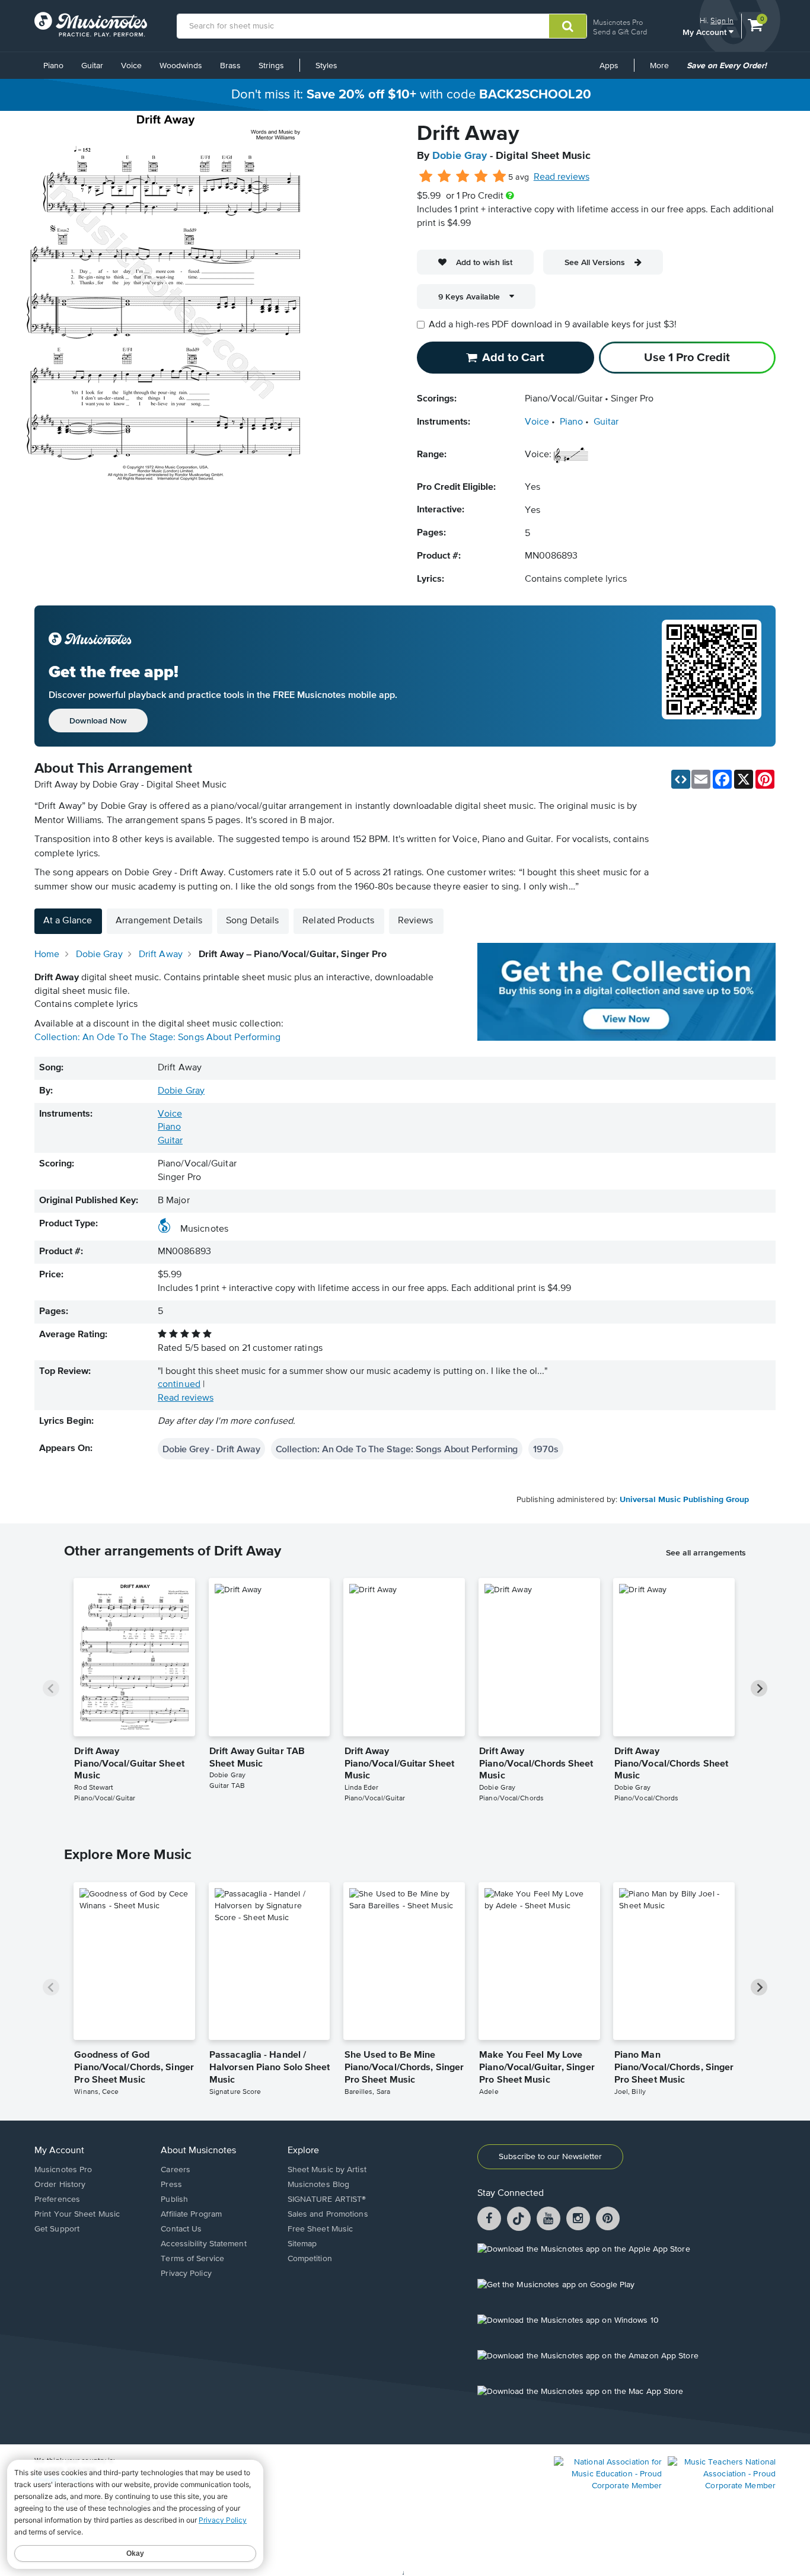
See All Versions (595, 262)
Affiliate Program (191, 2214)
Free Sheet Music (321, 2229)
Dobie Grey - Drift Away (211, 1449)
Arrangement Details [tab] (159, 921)
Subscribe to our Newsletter (550, 2157)
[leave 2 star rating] (444, 177)
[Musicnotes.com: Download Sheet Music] (91, 24)
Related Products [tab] (338, 921)
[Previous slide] (51, 1688)
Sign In (722, 20)
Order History (60, 2185)
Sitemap (302, 2244)
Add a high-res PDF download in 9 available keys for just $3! (553, 325)
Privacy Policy (186, 2274)
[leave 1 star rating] (426, 177)
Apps (609, 66)
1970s (546, 1449)
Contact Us (181, 2229)
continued (179, 1385)
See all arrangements (706, 1552)
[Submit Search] (568, 26)
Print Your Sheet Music (77, 2214)
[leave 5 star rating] (499, 177)
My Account (706, 32)
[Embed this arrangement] (681, 779)
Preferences (57, 2199)
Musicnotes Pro (618, 22)
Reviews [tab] (416, 921)
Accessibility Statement (203, 2244)
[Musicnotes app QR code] (712, 676)
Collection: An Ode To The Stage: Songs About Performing (158, 1038)
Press (171, 2185)
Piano (53, 66)
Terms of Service (192, 2259)
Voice (131, 66)
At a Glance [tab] (68, 921)
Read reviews (562, 177)
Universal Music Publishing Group (684, 1500)
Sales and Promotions (328, 2214)
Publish (174, 2199)
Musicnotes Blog (319, 2185)
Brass (230, 66)
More (664, 70)
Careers (176, 2170)
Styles (326, 66)
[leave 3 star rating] (463, 177)
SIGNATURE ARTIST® (327, 2199)
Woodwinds (181, 66)
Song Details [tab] (252, 921)
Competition (310, 2259)
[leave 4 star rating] (481, 177)
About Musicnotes (198, 2151)
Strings (271, 66)
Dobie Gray (460, 156)
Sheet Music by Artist (327, 2170)
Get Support (57, 2229)
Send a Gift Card (620, 32)
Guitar (92, 66)
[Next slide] (759, 1688)
